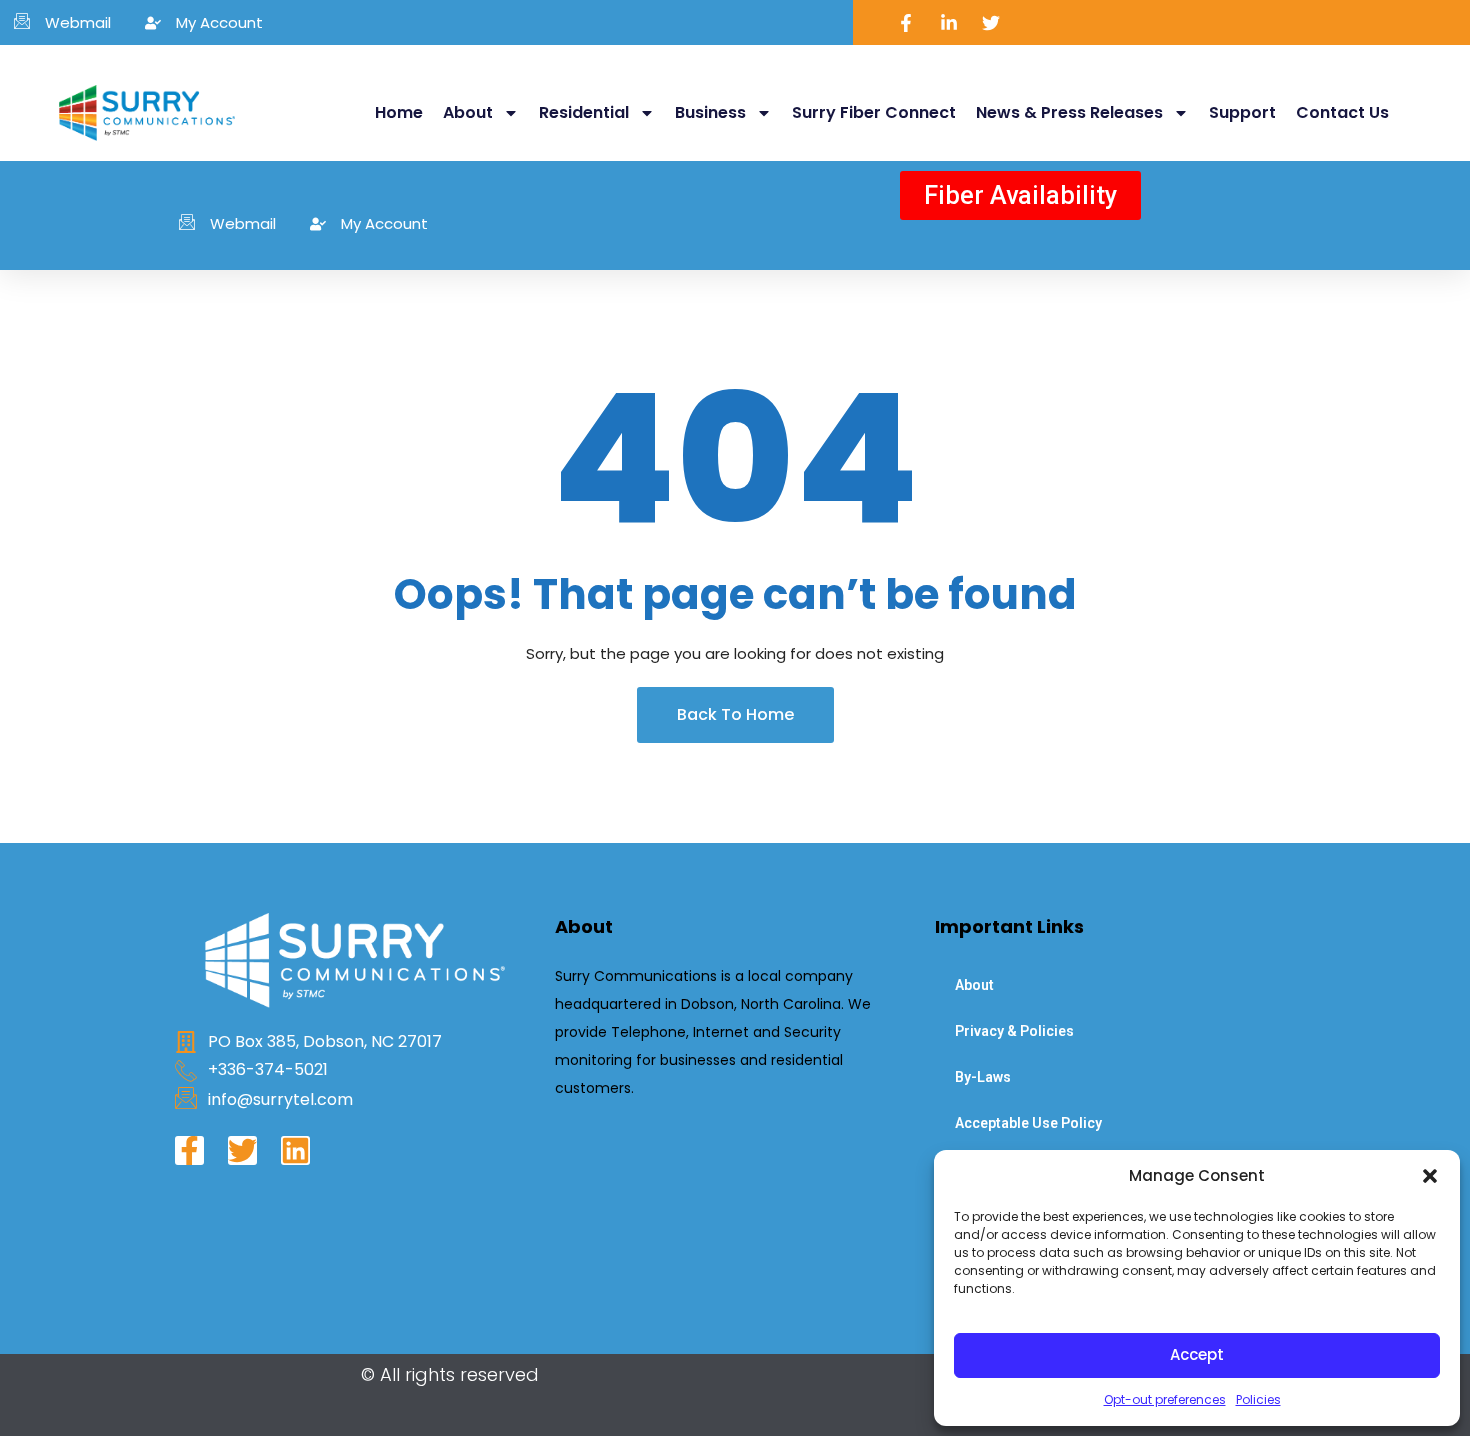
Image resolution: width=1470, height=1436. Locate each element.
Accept (1197, 1354)
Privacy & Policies (1014, 1031)
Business (710, 112)
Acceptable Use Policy (1028, 1123)
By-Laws (983, 1077)
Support (1242, 112)
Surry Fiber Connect (874, 112)
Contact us (1342, 112)
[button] (1430, 1176)
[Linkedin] (295, 1150)
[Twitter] (242, 1150)
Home (399, 112)
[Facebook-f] (189, 1150)
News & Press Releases (1069, 112)
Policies (1258, 1399)
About (468, 112)
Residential (584, 112)
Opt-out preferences (1165, 1399)
